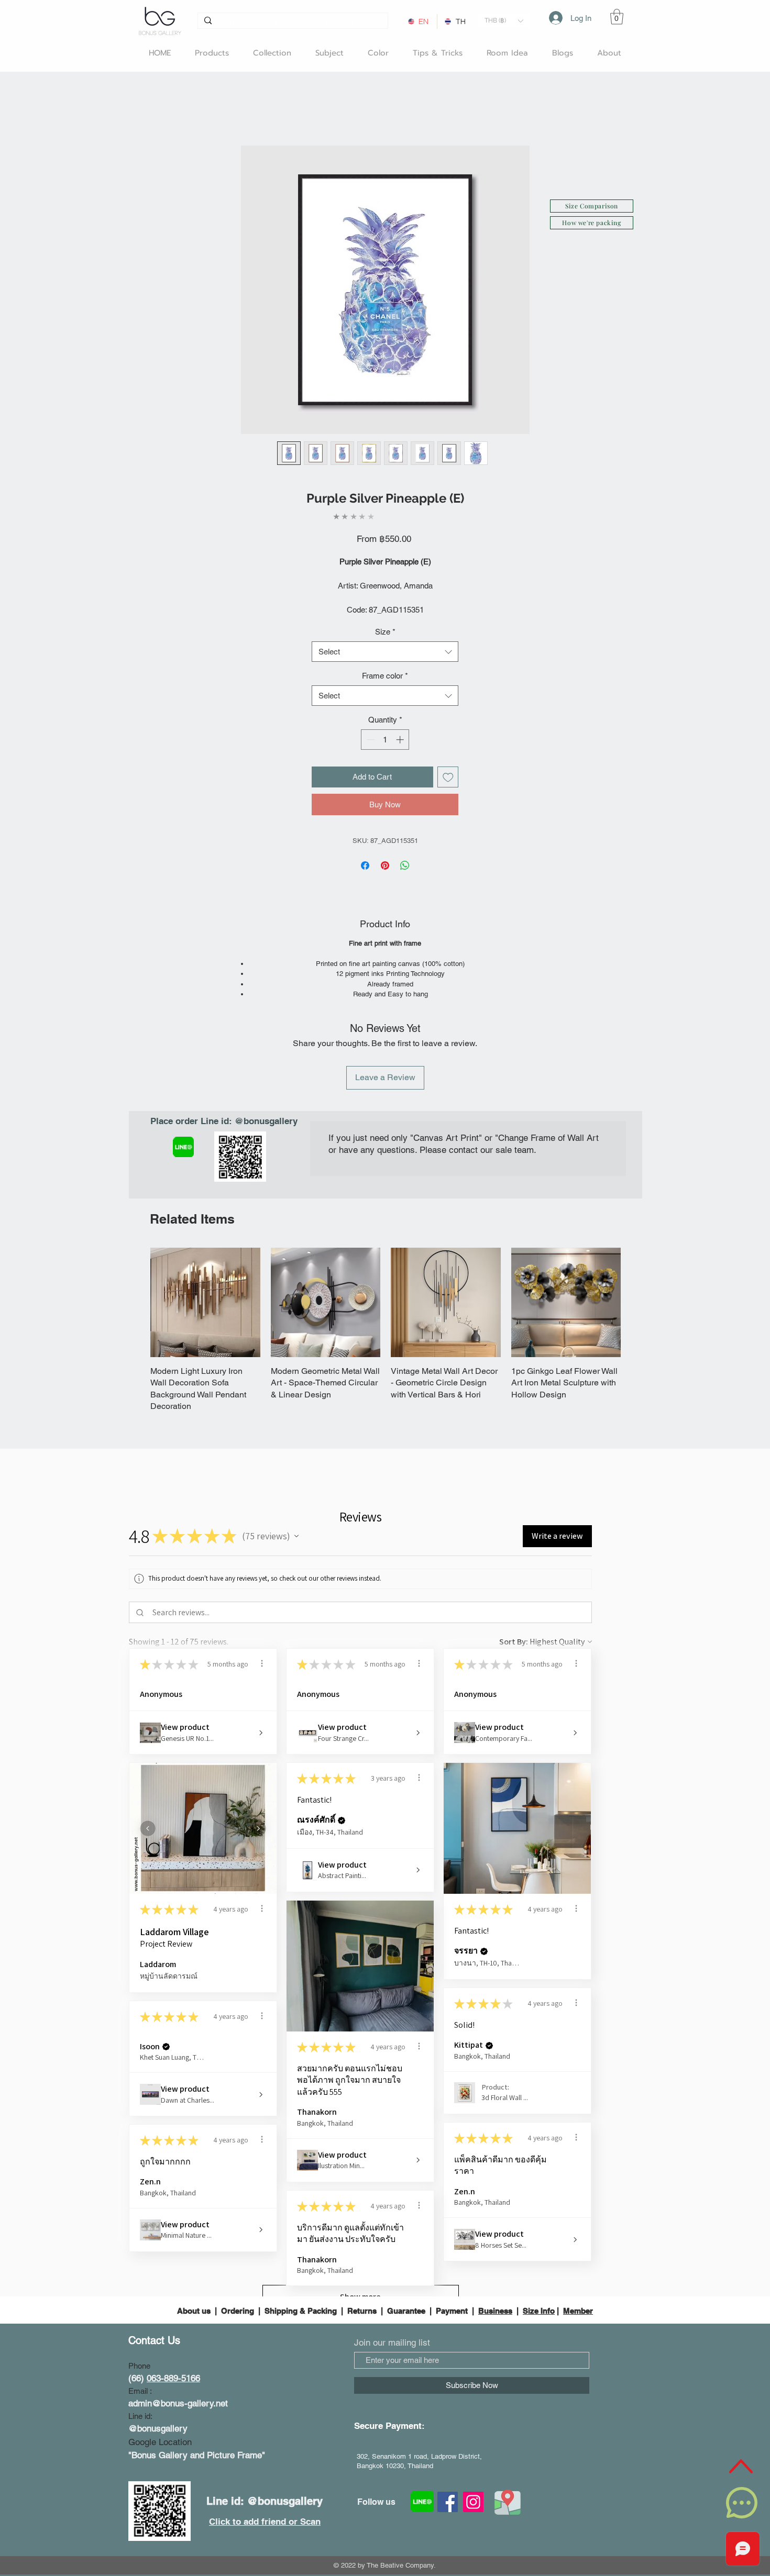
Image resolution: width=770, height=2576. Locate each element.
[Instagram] (473, 2478)
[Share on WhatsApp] (405, 865)
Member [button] (578, 2287)
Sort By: (514, 1618)
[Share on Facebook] (365, 865)
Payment (452, 2287)
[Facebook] (448, 2478)
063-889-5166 (173, 2355)
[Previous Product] (135, 1302)
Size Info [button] (539, 2287)
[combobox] (385, 652)
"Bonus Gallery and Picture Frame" (197, 2431)
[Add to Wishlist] (448, 777)
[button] (504, 21)
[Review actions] (262, 1640)
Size (385, 632)
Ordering (238, 2287)
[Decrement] (370, 740)
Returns (362, 2287)
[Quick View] (205, 1303)
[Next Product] (636, 1302)
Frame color (385, 676)
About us (195, 2287)
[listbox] (504, 21)
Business (495, 2287)
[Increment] (401, 740)
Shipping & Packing (301, 2287)
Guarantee (406, 2287)
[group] (386, 1318)
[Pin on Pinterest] (385, 865)
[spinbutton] (385, 740)
